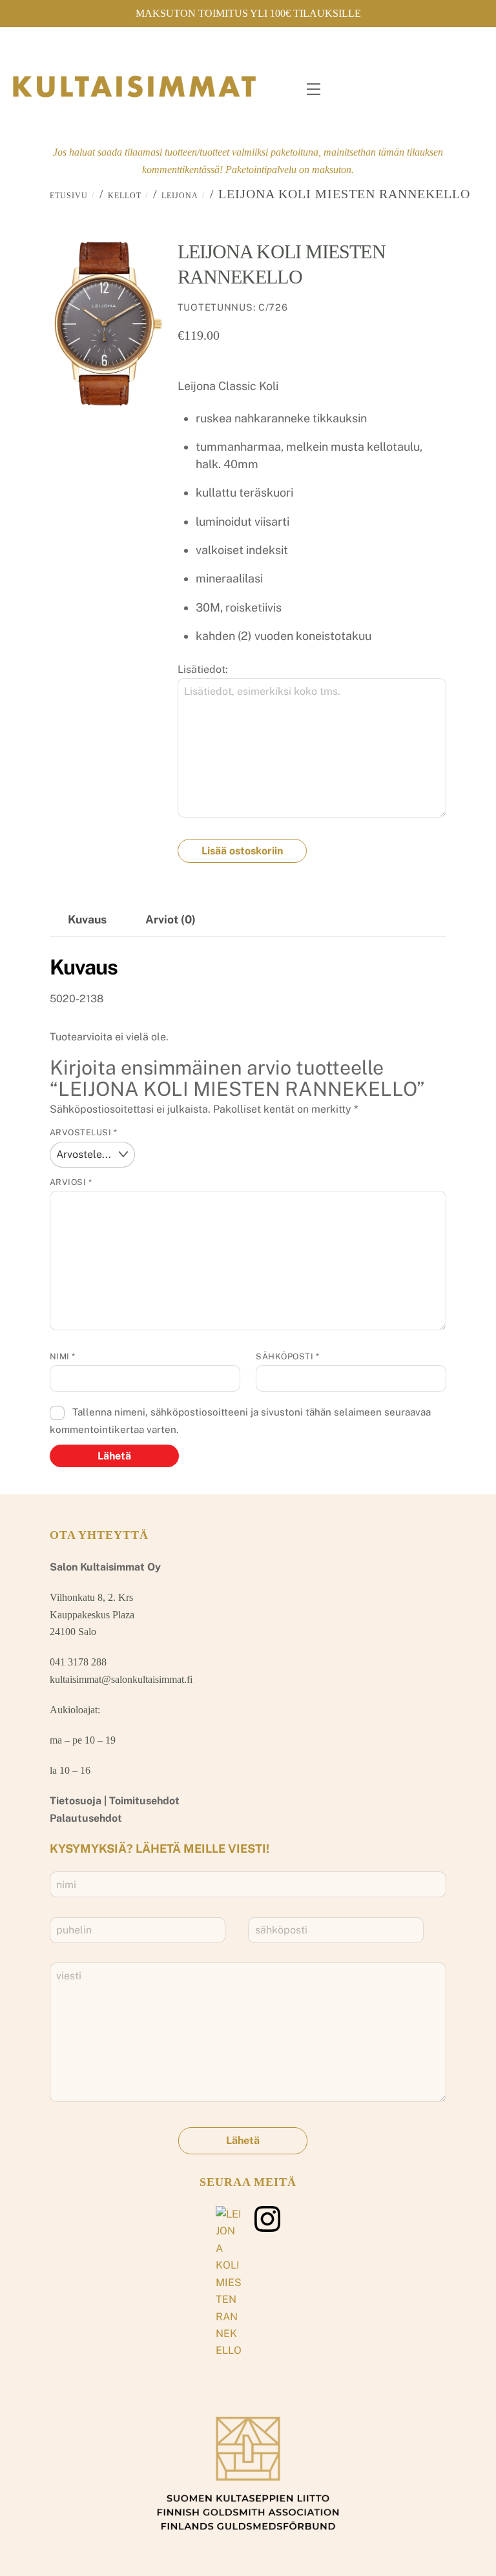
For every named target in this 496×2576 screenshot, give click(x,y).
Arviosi (71, 1182)
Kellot (125, 196)
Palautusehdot (86, 1818)
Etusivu (69, 196)
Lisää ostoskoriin (242, 851)
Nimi (63, 1356)
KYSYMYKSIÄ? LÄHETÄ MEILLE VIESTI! (160, 1849)
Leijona (180, 196)
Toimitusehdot (144, 1801)
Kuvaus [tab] (87, 919)
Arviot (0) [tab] (170, 919)
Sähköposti (287, 1356)
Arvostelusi (84, 1132)
